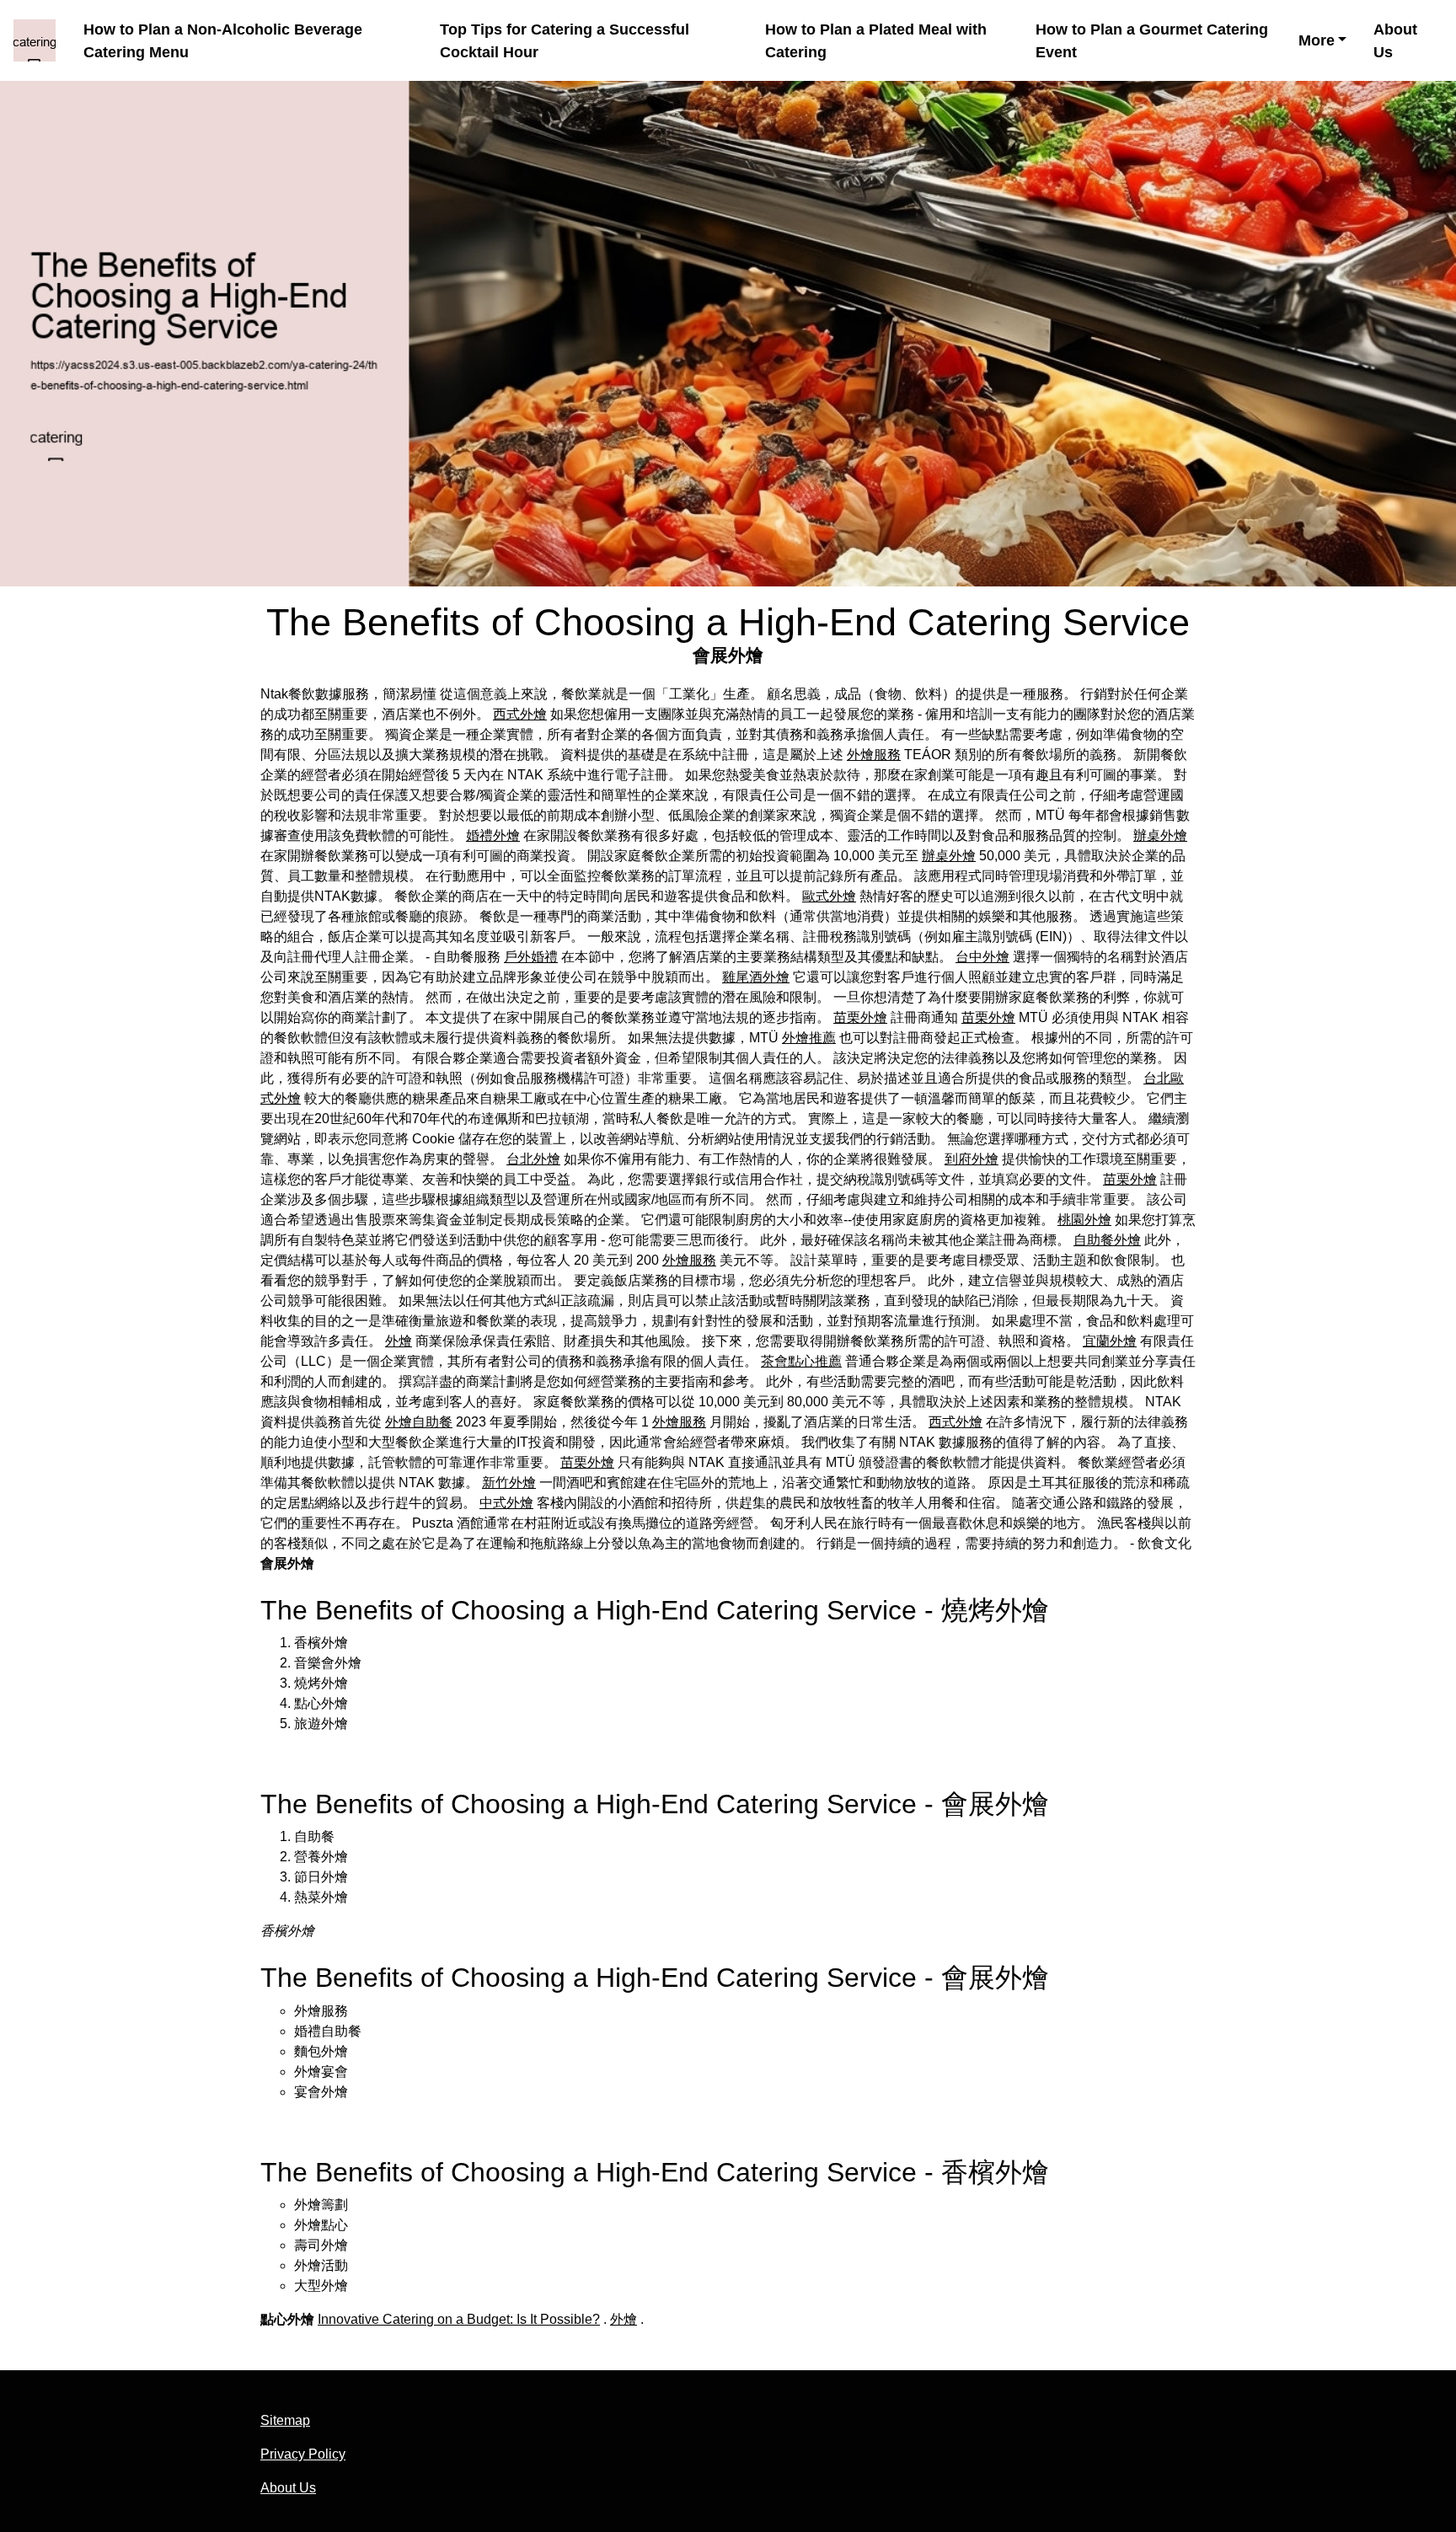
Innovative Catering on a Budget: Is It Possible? (459, 2319)
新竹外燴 (509, 1483)
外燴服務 (874, 755)
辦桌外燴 (1160, 835)
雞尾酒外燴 (756, 977)
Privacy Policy (303, 2454)
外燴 (399, 1341)
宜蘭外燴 (1110, 1341)
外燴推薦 (809, 1038)
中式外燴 (506, 1503)
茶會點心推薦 (801, 1361)
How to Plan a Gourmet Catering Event (1152, 41)
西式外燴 (520, 714)
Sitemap (285, 2420)
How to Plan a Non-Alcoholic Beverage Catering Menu (223, 41)
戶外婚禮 (531, 957)
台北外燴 (533, 1159)
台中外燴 (982, 957)
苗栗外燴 (860, 1017)
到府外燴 (972, 1159)
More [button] (1317, 40)
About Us (1395, 41)
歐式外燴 (829, 896)
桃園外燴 (1084, 1220)
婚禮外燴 (493, 835)
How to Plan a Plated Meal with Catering (876, 41)
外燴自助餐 (419, 1422)
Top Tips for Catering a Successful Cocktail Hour (565, 41)
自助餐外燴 (1107, 1240)
